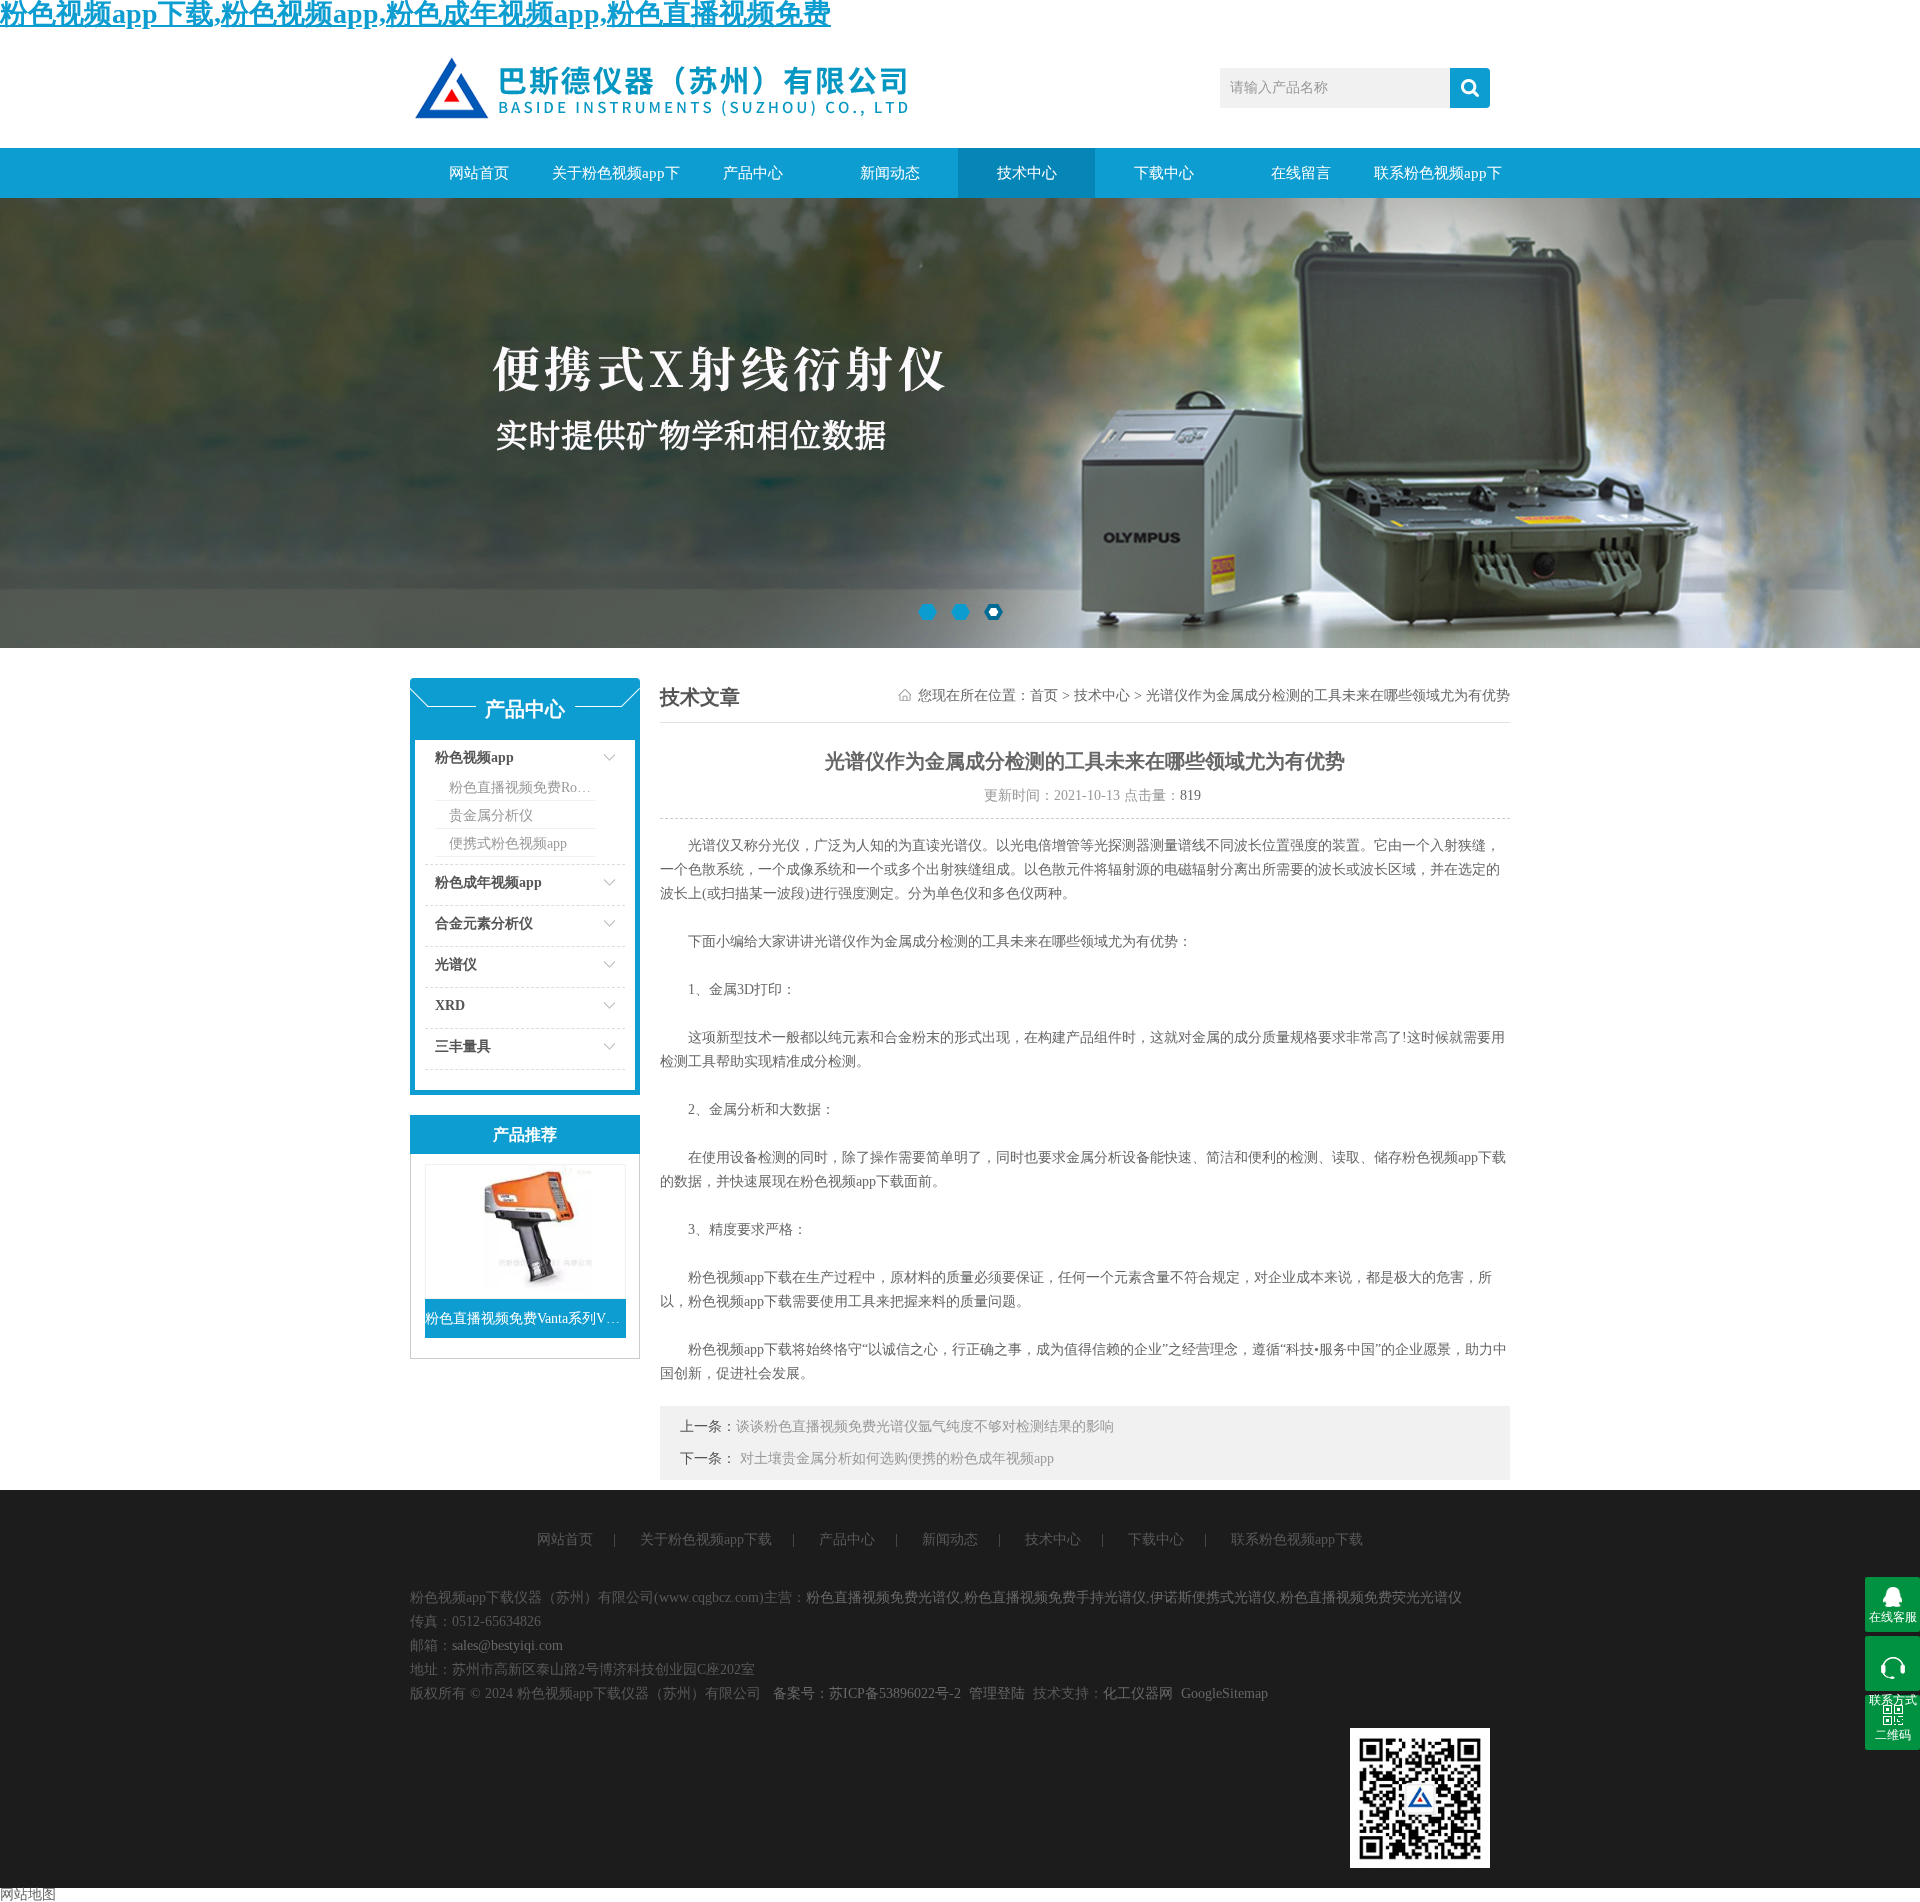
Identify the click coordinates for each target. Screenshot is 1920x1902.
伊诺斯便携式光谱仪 (1213, 1597)
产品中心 (753, 173)
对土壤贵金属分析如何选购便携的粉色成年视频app (897, 1458)
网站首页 (479, 173)
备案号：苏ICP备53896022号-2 (867, 1693)
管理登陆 (997, 1693)
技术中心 (1027, 173)
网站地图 (28, 1894)
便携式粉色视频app (508, 843)
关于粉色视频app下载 (616, 181)
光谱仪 (456, 964)
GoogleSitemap (1224, 1693)
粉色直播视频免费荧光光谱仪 (1371, 1597)
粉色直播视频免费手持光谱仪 (1055, 1597)
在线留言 (1301, 173)
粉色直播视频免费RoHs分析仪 (522, 787)
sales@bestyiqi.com (507, 1645)
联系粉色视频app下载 (1438, 181)
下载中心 (1164, 173)
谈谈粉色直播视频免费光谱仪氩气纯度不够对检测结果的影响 (925, 1426)
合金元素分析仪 (484, 923)
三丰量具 (463, 1046)
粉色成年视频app (488, 882)
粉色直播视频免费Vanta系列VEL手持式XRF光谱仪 (525, 1318)
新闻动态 (890, 173)
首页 (1044, 695)
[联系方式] (1892, 1663)
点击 (585, 762)
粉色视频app (474, 757)
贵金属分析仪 (491, 815)
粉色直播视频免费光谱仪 (883, 1597)
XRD (450, 1005)
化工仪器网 (1138, 1693)
